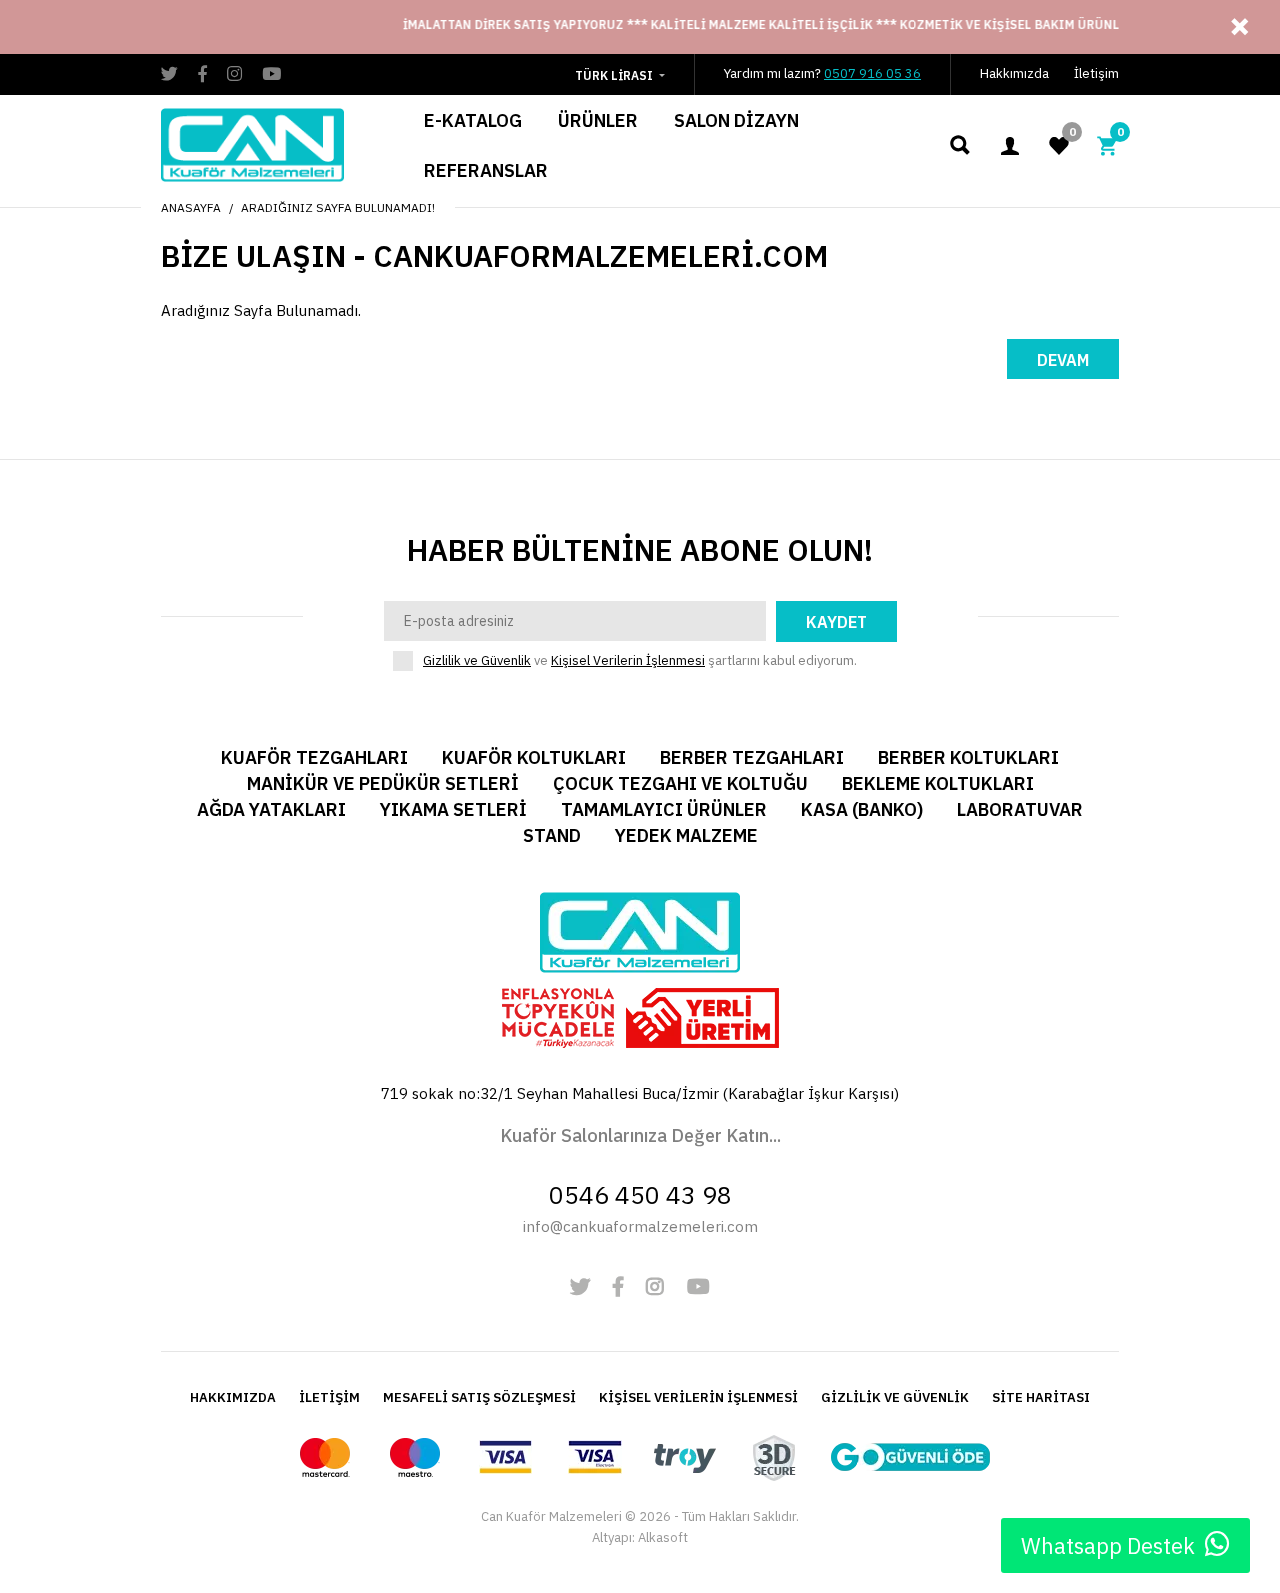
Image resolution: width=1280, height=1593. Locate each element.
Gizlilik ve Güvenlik (477, 660)
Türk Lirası (614, 75)
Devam (1063, 360)
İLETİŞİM (329, 1397)
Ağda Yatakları (271, 809)
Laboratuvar (1020, 809)
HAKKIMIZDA (233, 1397)
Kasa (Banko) (862, 809)
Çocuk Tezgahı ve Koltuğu (680, 783)
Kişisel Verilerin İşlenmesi (628, 660)
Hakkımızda (1014, 73)
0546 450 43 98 (640, 1194)
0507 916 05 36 (872, 73)
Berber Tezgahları (752, 757)
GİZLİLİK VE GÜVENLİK (895, 1397)
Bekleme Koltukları (938, 783)
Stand (552, 835)
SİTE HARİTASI (1041, 1397)
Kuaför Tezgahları (314, 757)
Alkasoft (663, 1537)
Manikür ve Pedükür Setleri (383, 783)
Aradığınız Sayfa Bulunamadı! (338, 207)
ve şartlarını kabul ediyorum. (640, 660)
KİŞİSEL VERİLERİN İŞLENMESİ (698, 1397)
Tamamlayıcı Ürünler (664, 809)
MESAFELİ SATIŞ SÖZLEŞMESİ (479, 1397)
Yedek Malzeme (686, 835)
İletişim (1096, 73)
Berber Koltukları (968, 757)
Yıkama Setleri (453, 809)
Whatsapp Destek (1108, 1545)
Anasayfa (191, 207)
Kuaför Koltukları (534, 757)
